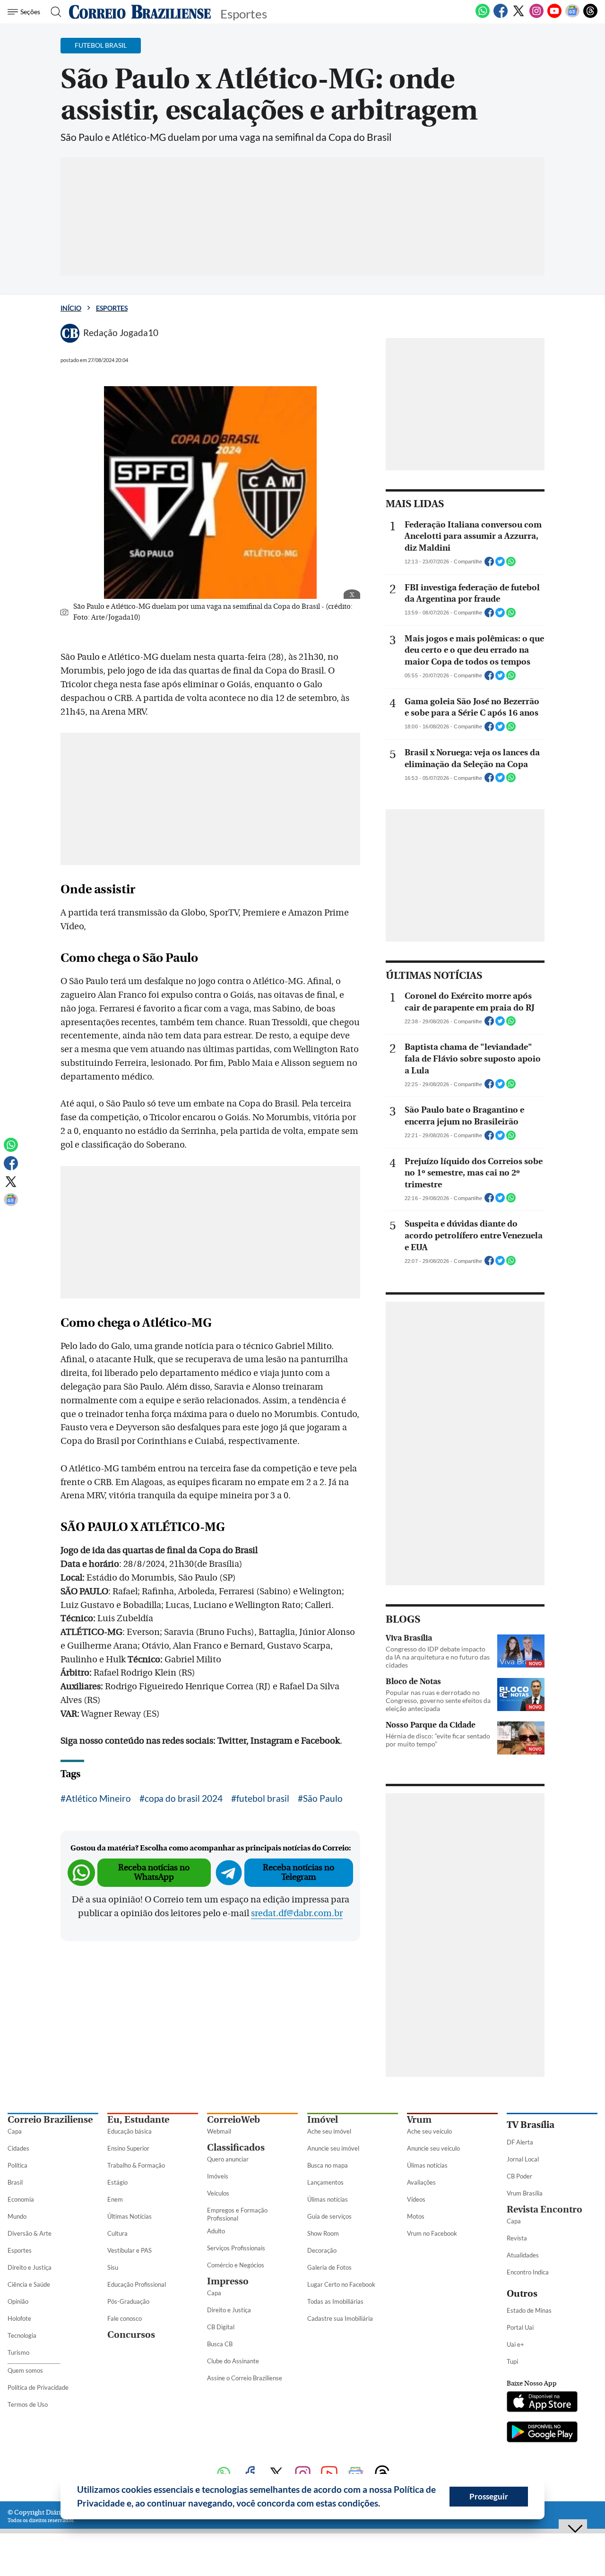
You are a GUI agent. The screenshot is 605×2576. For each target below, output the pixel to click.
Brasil (15, 2182)
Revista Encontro (544, 2209)
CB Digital (221, 2327)
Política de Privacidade (38, 2387)
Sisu (113, 2267)
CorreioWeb (233, 2120)
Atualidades (523, 2255)
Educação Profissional (137, 2284)
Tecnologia (22, 2335)
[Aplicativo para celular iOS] (542, 2403)
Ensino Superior (128, 2148)
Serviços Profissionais (236, 2248)
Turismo (18, 2352)
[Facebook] (501, 16)
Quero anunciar (228, 2159)
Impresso (228, 2281)
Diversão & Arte (30, 2233)
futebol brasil (263, 1798)
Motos (416, 2216)
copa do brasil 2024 (184, 1798)
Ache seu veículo (429, 2131)
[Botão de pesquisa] (53, 12)
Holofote (19, 2318)
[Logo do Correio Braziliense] (140, 12)
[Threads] (590, 16)
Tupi (512, 2361)
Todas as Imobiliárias (335, 2301)
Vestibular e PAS (130, 2250)
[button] (384, 2505)
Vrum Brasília (525, 2193)
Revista (517, 2238)
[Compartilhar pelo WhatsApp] (511, 564)
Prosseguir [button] (489, 2496)
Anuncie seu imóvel (333, 2148)
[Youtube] (554, 16)
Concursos (131, 2335)
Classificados (236, 2148)
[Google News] (572, 16)
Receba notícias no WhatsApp (154, 1872)
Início (71, 308)
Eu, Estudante (138, 2120)
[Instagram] (536, 16)
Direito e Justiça (30, 2267)
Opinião (18, 2301)
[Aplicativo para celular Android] (542, 2433)
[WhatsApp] (483, 16)
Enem (115, 2199)
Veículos (218, 2193)
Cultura (117, 2233)
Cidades (18, 2148)
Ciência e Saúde (29, 2284)
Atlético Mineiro (98, 1798)
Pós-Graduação (128, 2301)
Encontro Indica (528, 2272)
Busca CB (220, 2344)
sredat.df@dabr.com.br (297, 1913)
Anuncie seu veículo (433, 2148)
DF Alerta (520, 2142)
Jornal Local (523, 2159)
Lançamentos (325, 2182)
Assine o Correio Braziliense (245, 2378)
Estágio (117, 2182)
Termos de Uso (28, 2404)
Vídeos (416, 2199)
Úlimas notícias (328, 2199)
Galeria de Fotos (329, 2267)
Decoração (322, 2250)
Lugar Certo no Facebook (341, 2284)
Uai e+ (515, 2344)
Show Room (323, 2233)
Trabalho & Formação (136, 2165)
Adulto (216, 2231)
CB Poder (519, 2176)
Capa (15, 2131)
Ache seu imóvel (329, 2131)
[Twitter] (519, 16)
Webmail (219, 2131)
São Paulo (323, 1798)
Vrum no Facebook (432, 2233)
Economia (21, 2199)
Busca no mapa (328, 2165)
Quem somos (25, 2370)
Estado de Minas (529, 2310)
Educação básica (130, 2131)
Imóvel (323, 2120)
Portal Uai (520, 2327)
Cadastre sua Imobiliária (340, 2318)
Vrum (419, 2120)
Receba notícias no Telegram (298, 1872)
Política (17, 2165)
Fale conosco (125, 2318)
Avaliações (421, 2182)
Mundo (17, 2216)
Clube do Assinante (233, 2361)
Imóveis (218, 2176)
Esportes (112, 308)
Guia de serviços (329, 2216)
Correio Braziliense (50, 2120)
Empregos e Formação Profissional (237, 2214)
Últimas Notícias (130, 2216)
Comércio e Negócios (236, 2265)
